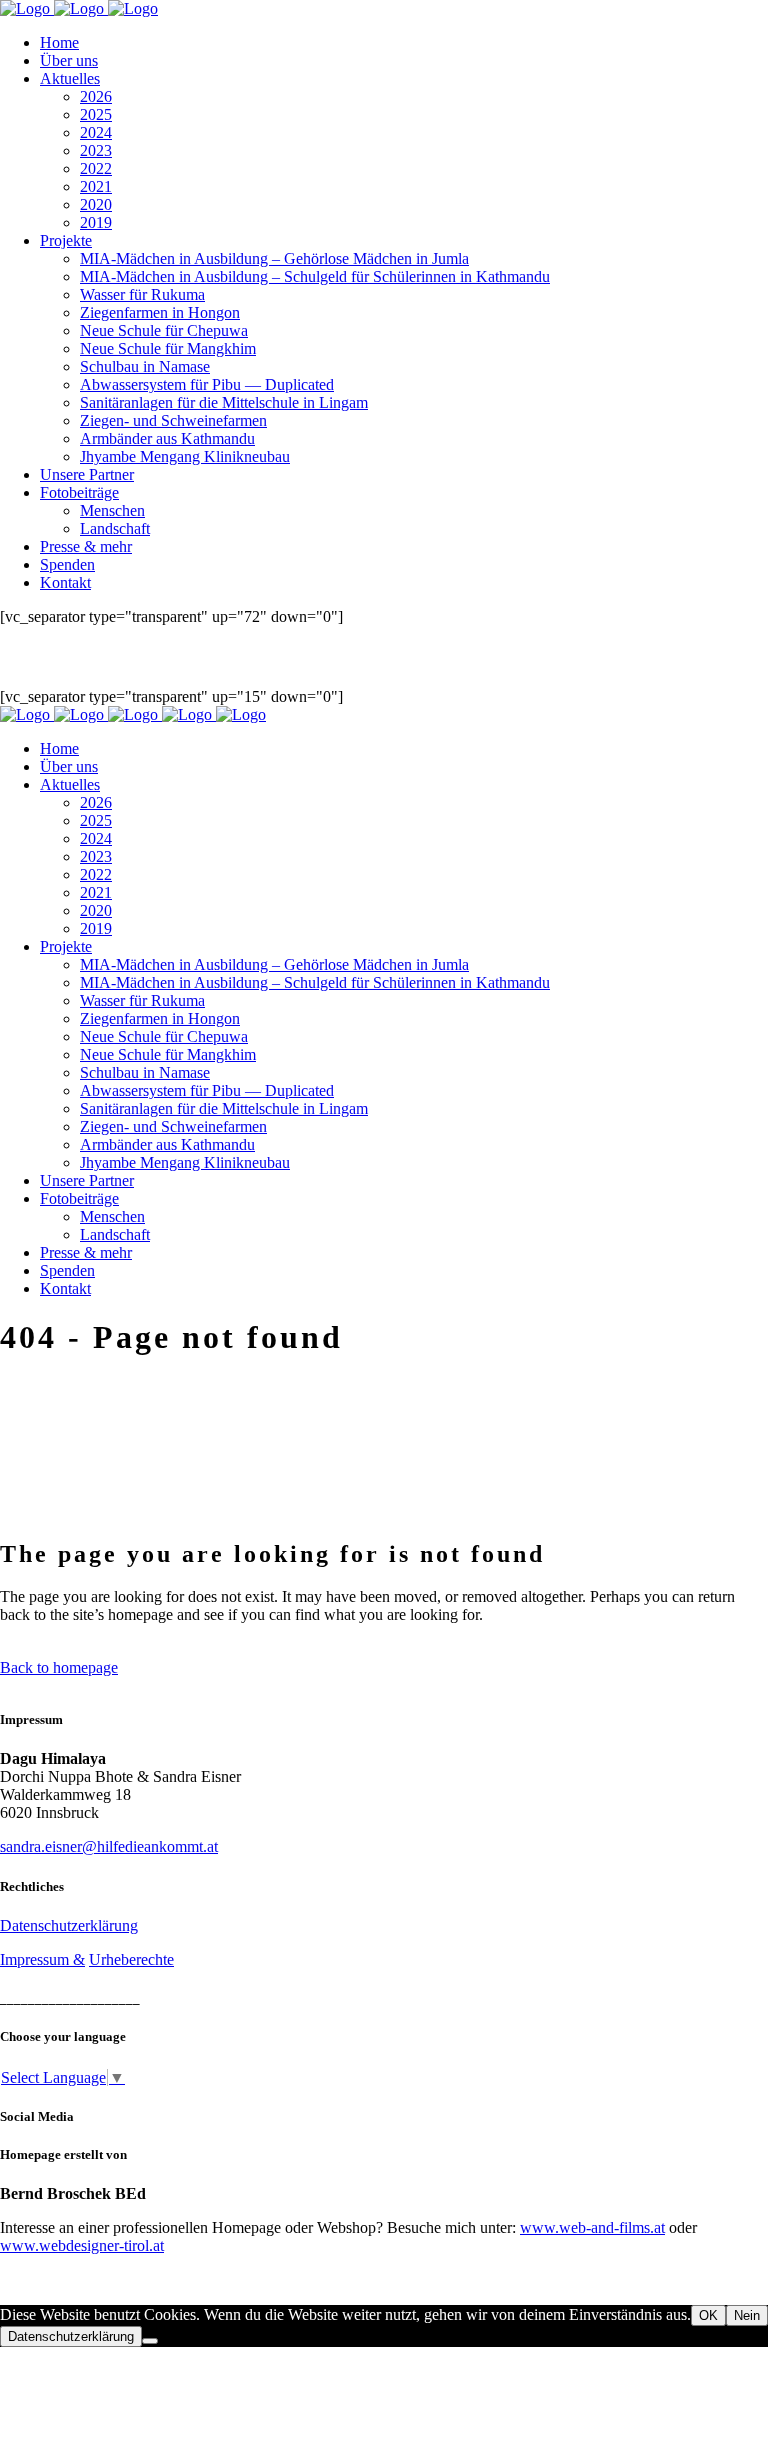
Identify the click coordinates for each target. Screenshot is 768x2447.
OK (708, 2315)
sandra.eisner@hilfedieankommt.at (109, 1846)
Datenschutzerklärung (69, 1925)
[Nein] (150, 2341)
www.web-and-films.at (592, 2227)
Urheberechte (131, 1959)
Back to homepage (59, 1667)
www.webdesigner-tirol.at (82, 2245)
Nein (747, 2315)
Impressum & (42, 1959)
